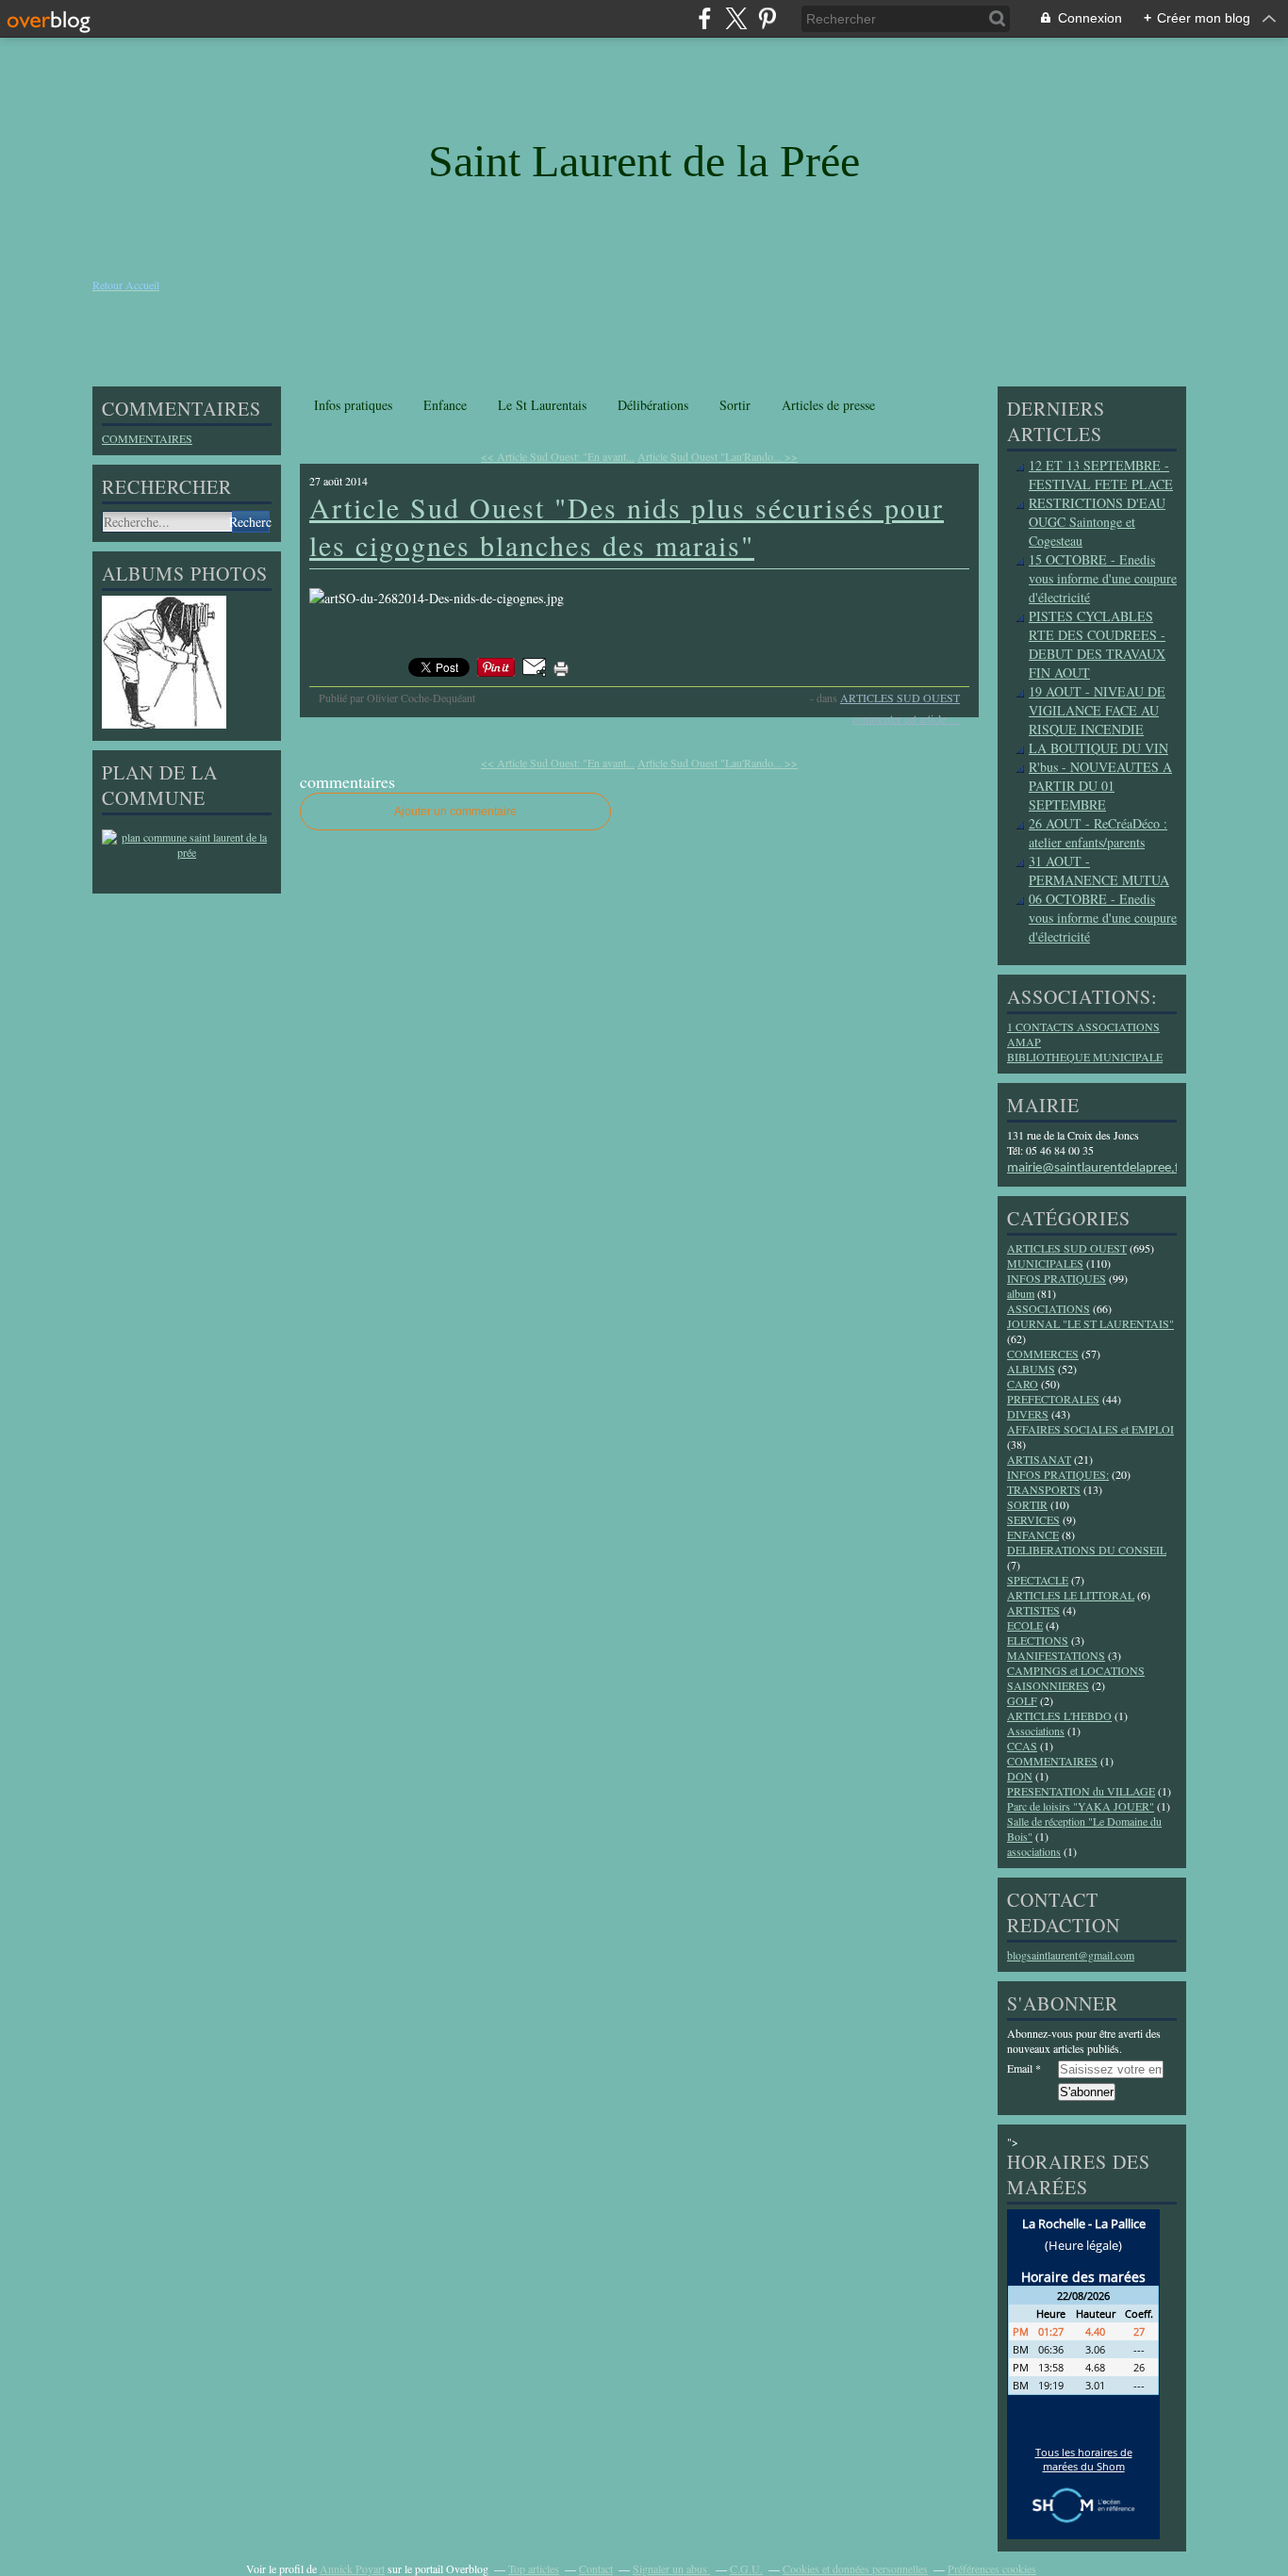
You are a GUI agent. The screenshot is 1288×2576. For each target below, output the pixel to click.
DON (1020, 1776)
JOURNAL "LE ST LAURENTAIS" (1090, 1323)
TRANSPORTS (1044, 1489)
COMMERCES (1043, 1354)
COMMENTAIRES (147, 438)
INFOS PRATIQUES (1057, 1278)
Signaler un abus (671, 2568)
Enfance (445, 405)
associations (1034, 1851)
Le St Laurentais (542, 405)
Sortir (735, 405)
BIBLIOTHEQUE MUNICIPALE (1085, 1057)
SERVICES (1033, 1519)
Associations (1036, 1731)
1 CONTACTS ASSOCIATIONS (1083, 1026)
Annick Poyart (352, 2568)
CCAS (1022, 1746)
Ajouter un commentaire (455, 812)
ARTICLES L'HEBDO (1059, 1715)
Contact (596, 2568)
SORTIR (1027, 1504)
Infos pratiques (353, 405)
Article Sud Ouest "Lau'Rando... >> (718, 456)
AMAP (1024, 1042)
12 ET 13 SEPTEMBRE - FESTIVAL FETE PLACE (1101, 475)
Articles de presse (828, 405)
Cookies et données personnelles (855, 2568)
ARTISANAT (1039, 1459)
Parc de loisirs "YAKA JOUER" (1081, 1806)
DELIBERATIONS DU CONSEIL (1087, 1550)
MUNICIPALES (1045, 1263)
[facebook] (705, 18)
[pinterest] (767, 18)
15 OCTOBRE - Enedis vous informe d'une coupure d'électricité (1103, 578)
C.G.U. (746, 2568)
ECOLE (1025, 1625)
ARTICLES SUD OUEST (900, 697)
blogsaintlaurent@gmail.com (1071, 1955)
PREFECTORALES (1053, 1399)
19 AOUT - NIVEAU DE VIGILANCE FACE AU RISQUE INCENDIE (1097, 710)
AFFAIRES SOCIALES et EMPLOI (1090, 1429)
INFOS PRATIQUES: (1058, 1474)
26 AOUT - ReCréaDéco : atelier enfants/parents (1098, 833)
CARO (1023, 1384)
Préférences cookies (992, 2568)
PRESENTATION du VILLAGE (1081, 1791)
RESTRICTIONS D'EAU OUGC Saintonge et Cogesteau (1097, 522)
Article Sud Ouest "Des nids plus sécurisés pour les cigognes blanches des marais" (627, 526)
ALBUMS (1031, 1369)
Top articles (534, 2568)
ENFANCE (1033, 1534)
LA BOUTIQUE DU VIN (1098, 748)
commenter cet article (900, 718)
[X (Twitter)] (736, 18)
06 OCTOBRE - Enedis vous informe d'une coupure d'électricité (1103, 918)
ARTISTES (1033, 1610)
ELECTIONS (1038, 1640)
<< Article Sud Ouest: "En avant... (558, 456)
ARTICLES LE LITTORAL (1071, 1595)
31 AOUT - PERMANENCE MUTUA (1099, 870)
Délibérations (653, 405)
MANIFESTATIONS (1056, 1655)
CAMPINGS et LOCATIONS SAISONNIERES (1076, 1678)
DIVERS (1028, 1414)
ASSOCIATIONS (1049, 1308)
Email (1020, 2068)
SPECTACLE (1038, 1580)
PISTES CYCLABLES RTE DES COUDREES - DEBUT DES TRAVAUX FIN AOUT (1097, 644)
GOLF (1022, 1700)
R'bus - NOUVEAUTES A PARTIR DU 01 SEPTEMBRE (1100, 786)
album (1021, 1293)
